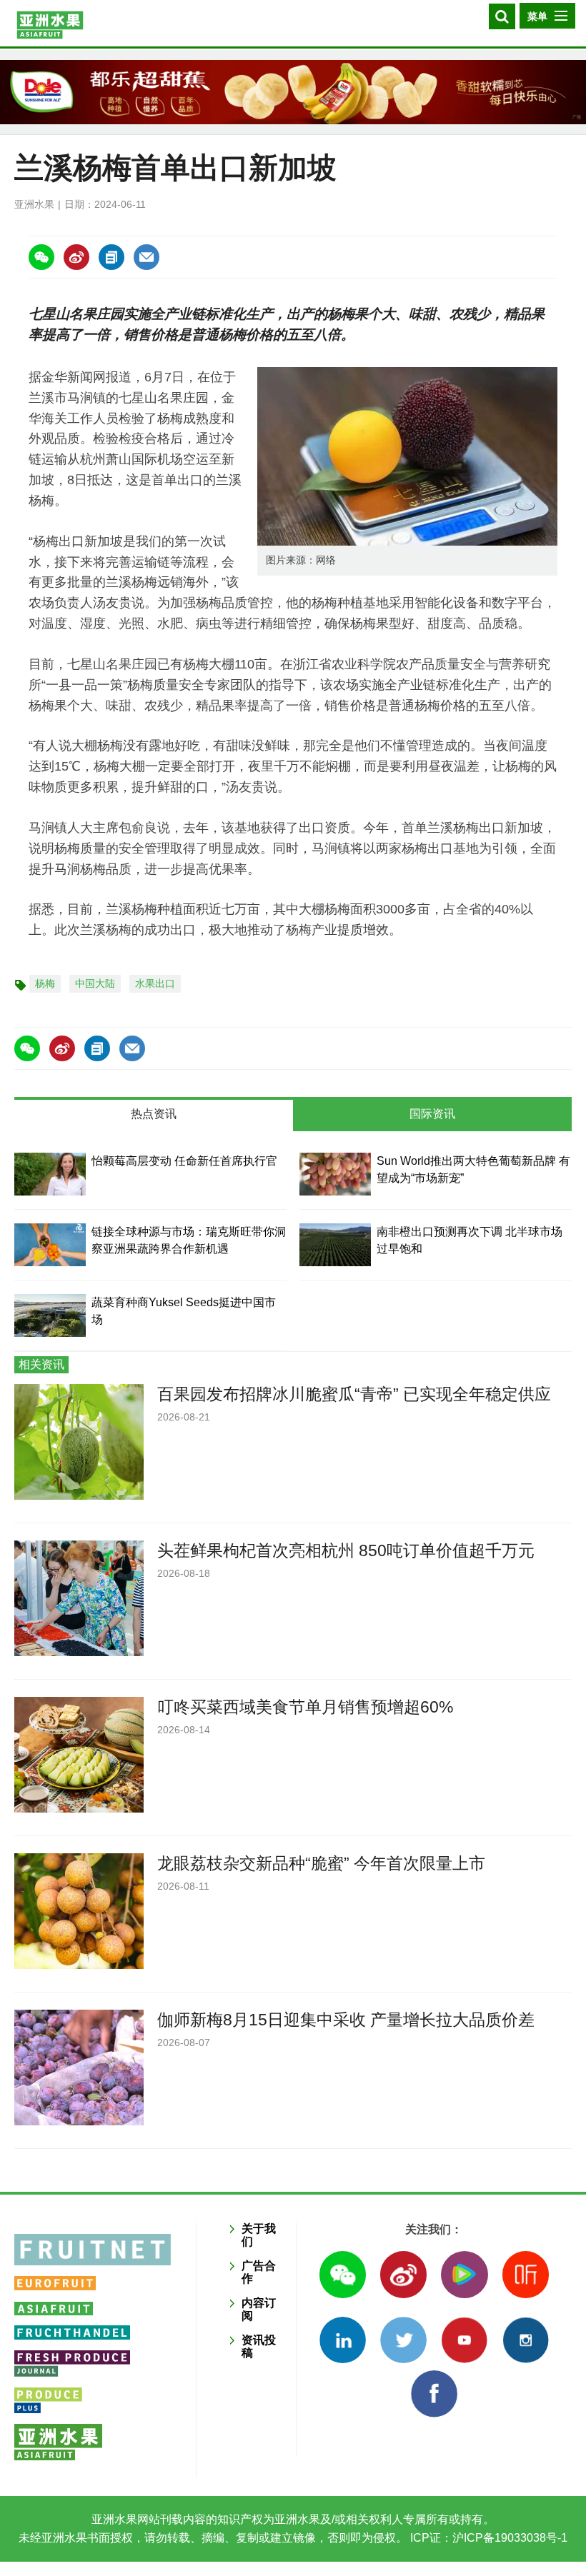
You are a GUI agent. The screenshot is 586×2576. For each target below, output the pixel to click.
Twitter (403, 2340)
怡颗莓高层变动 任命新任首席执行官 (184, 1161)
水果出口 (155, 983)
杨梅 (45, 983)
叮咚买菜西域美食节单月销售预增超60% (305, 1707)
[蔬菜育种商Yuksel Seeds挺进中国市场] (50, 1315)
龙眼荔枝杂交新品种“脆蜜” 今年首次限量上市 (321, 1863)
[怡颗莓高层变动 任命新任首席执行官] (50, 1174)
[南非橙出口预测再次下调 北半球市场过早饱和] (335, 1245)
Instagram (526, 2340)
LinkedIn (343, 2340)
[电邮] (146, 257)
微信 (343, 2274)
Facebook (434, 2394)
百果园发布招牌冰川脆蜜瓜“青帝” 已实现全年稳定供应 (354, 1394)
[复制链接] (111, 257)
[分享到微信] (41, 257)
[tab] (154, 1116)
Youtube (464, 2340)
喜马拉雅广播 (526, 2274)
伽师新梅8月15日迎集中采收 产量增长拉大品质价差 (346, 2020)
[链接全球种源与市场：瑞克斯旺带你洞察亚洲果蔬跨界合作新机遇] (50, 1245)
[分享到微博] (76, 257)
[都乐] (293, 92)
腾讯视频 (464, 2274)
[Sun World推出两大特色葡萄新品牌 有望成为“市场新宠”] (335, 1174)
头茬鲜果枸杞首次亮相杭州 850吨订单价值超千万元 (346, 1550)
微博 (403, 2274)
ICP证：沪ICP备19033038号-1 (487, 2538)
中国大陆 (95, 983)
